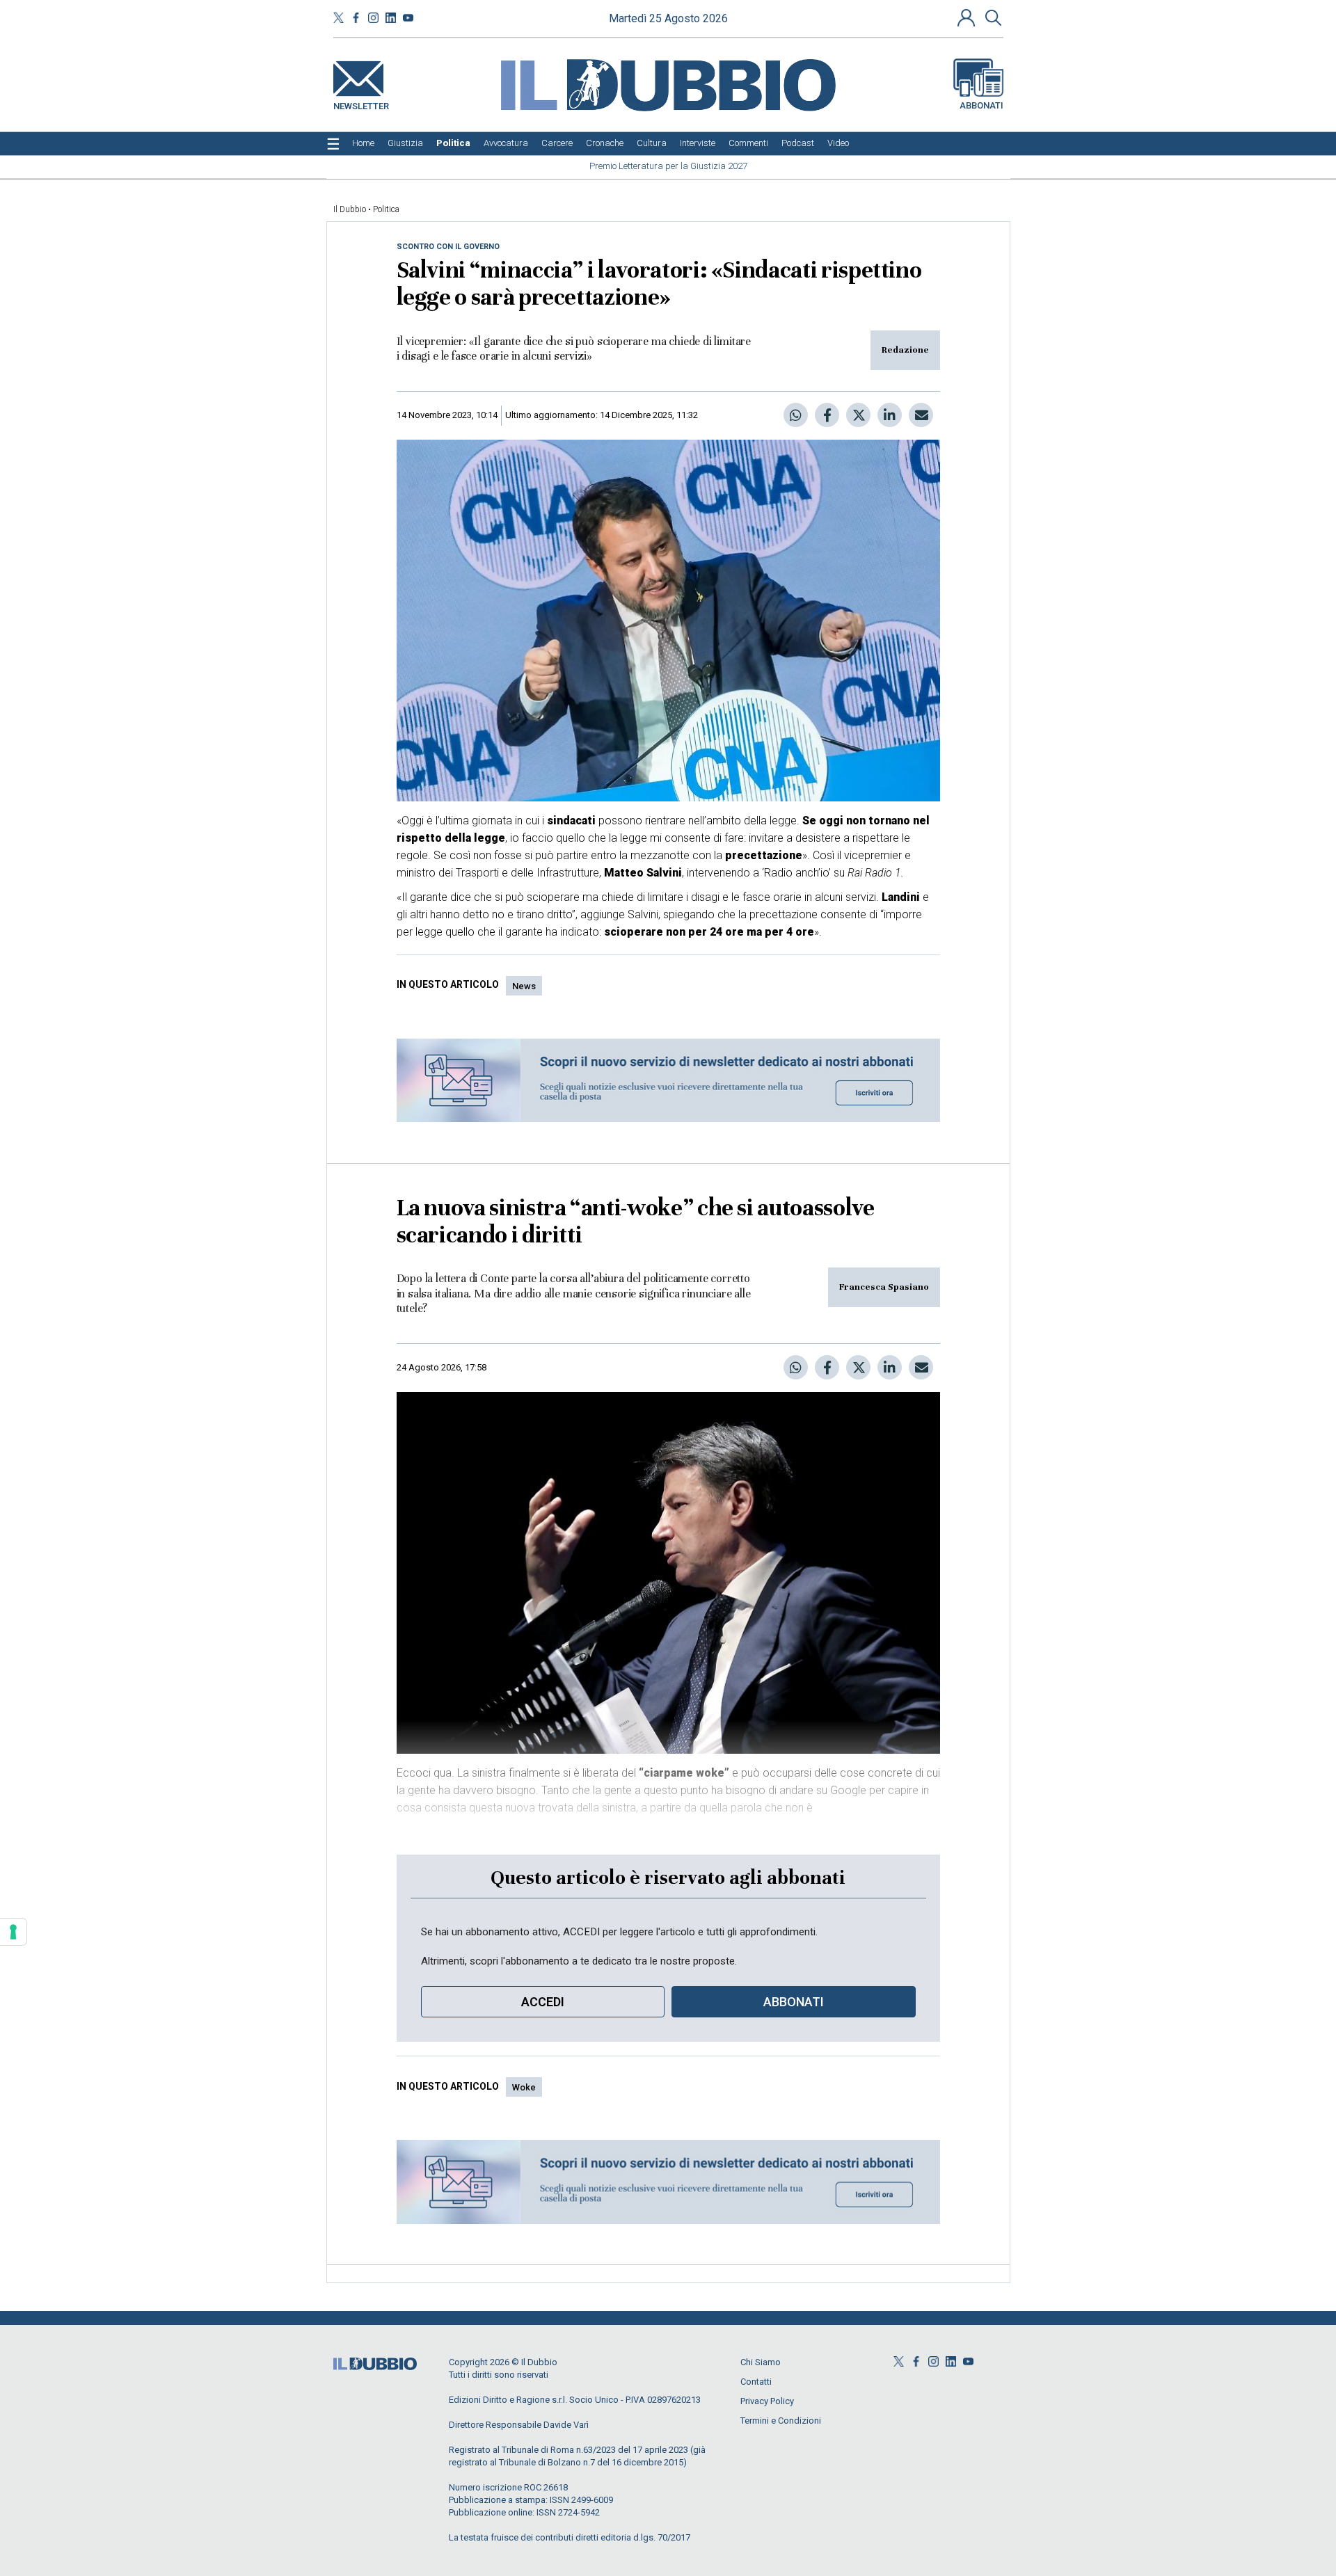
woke (524, 2087)
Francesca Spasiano (884, 1287)
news (524, 986)
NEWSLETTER (361, 103)
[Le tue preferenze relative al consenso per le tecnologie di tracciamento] (13, 1932)
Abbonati (981, 105)
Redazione (905, 350)
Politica (386, 209)
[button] (968, 17)
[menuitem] (363, 143)
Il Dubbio (350, 209)
